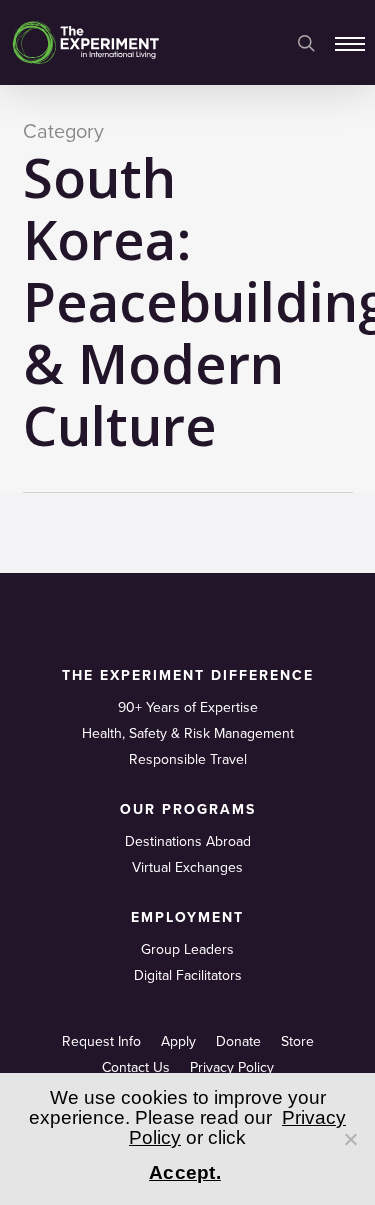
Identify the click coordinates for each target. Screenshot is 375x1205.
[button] (350, 43)
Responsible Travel (188, 759)
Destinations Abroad (188, 841)
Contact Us (136, 1067)
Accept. (185, 1172)
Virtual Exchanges (187, 867)
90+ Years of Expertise (188, 707)
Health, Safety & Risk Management (188, 733)
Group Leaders (187, 949)
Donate (238, 1041)
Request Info (101, 1041)
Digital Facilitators (188, 975)
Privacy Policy (232, 1067)
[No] (350, 1139)
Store (297, 1041)
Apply (178, 1041)
